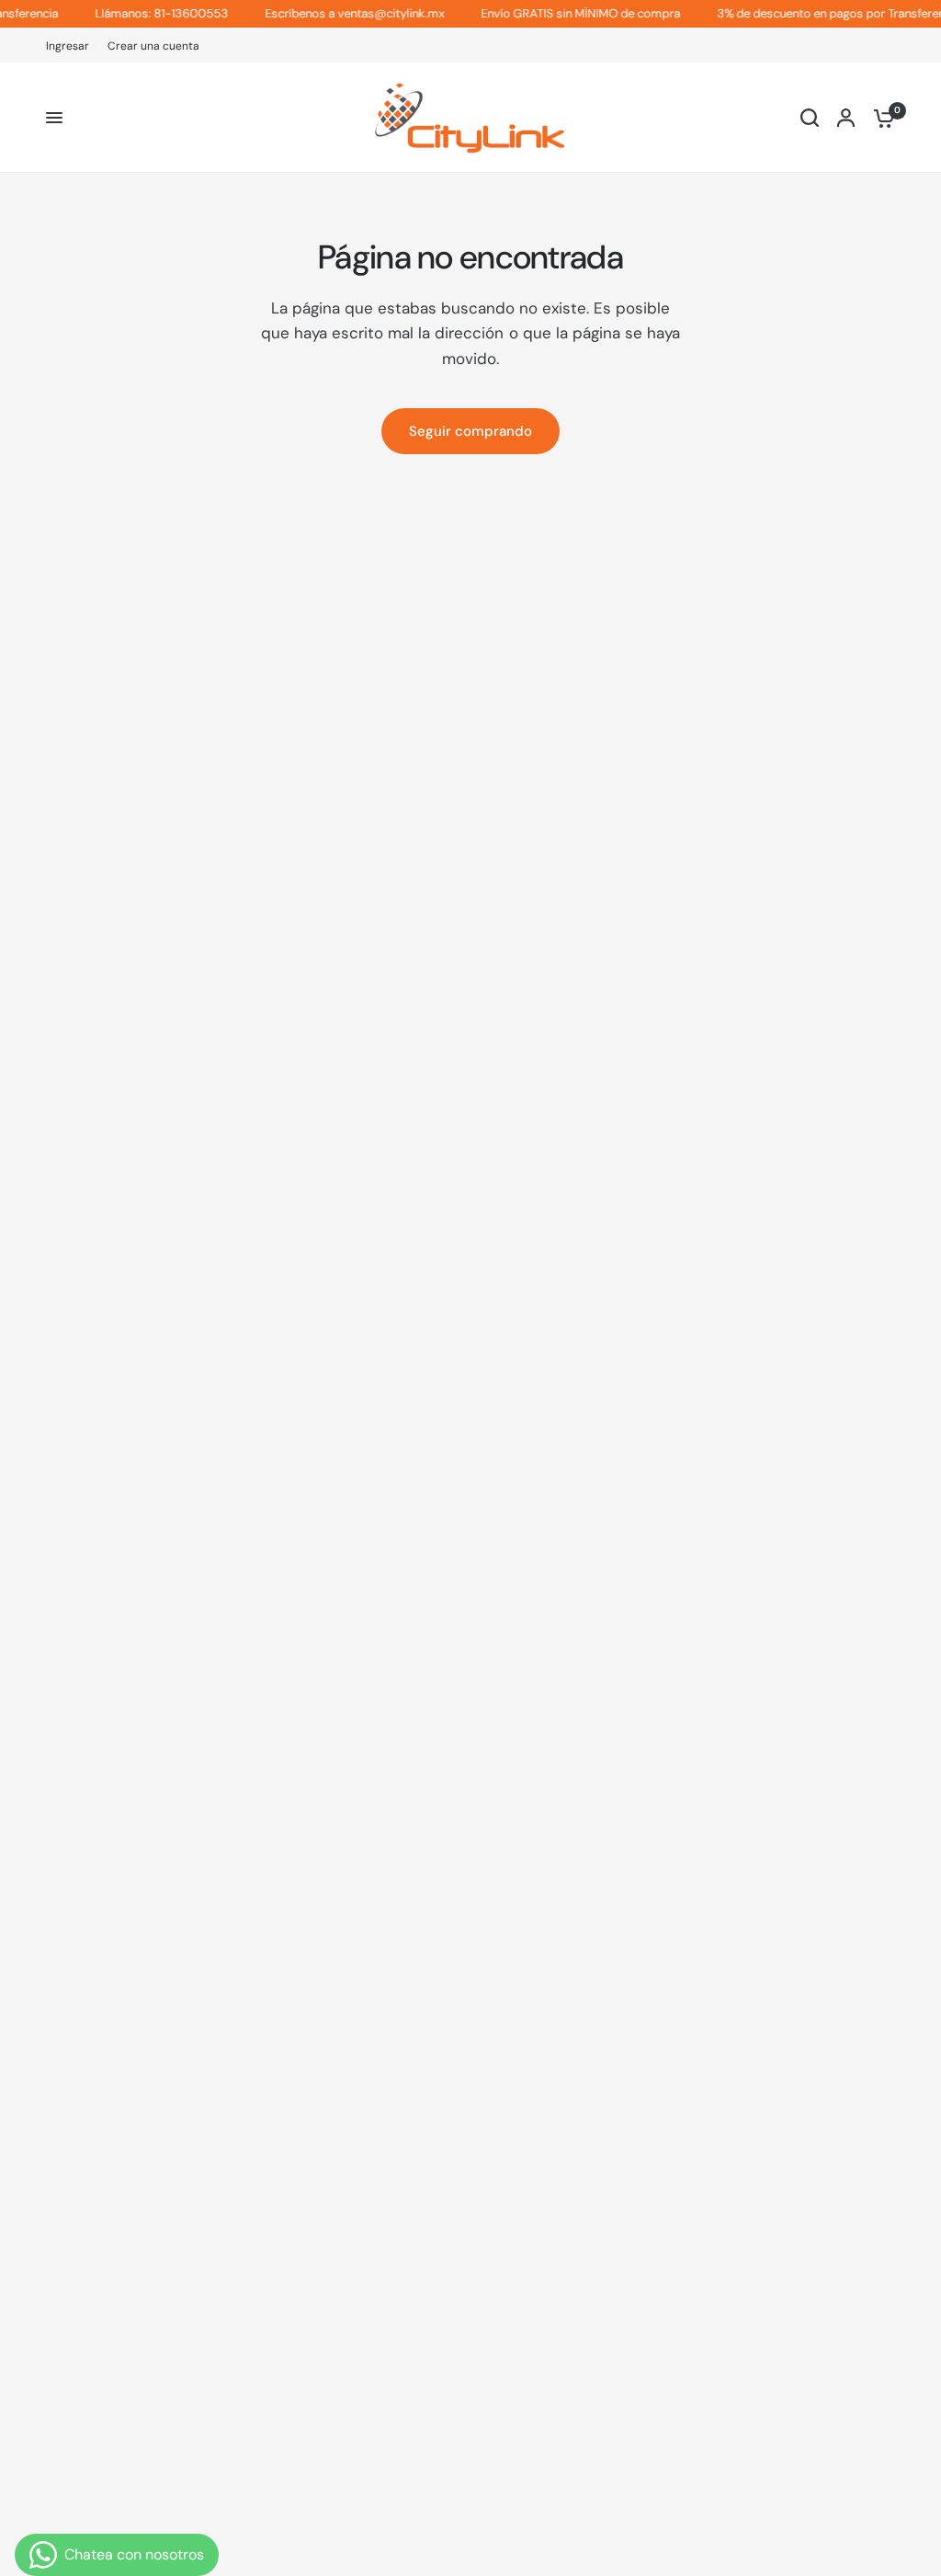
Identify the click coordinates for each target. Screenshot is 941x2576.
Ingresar (68, 46)
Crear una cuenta (153, 46)
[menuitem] (72, 46)
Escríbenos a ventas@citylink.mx (340, 14)
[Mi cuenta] (846, 118)
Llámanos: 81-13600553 (147, 14)
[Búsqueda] (810, 118)
